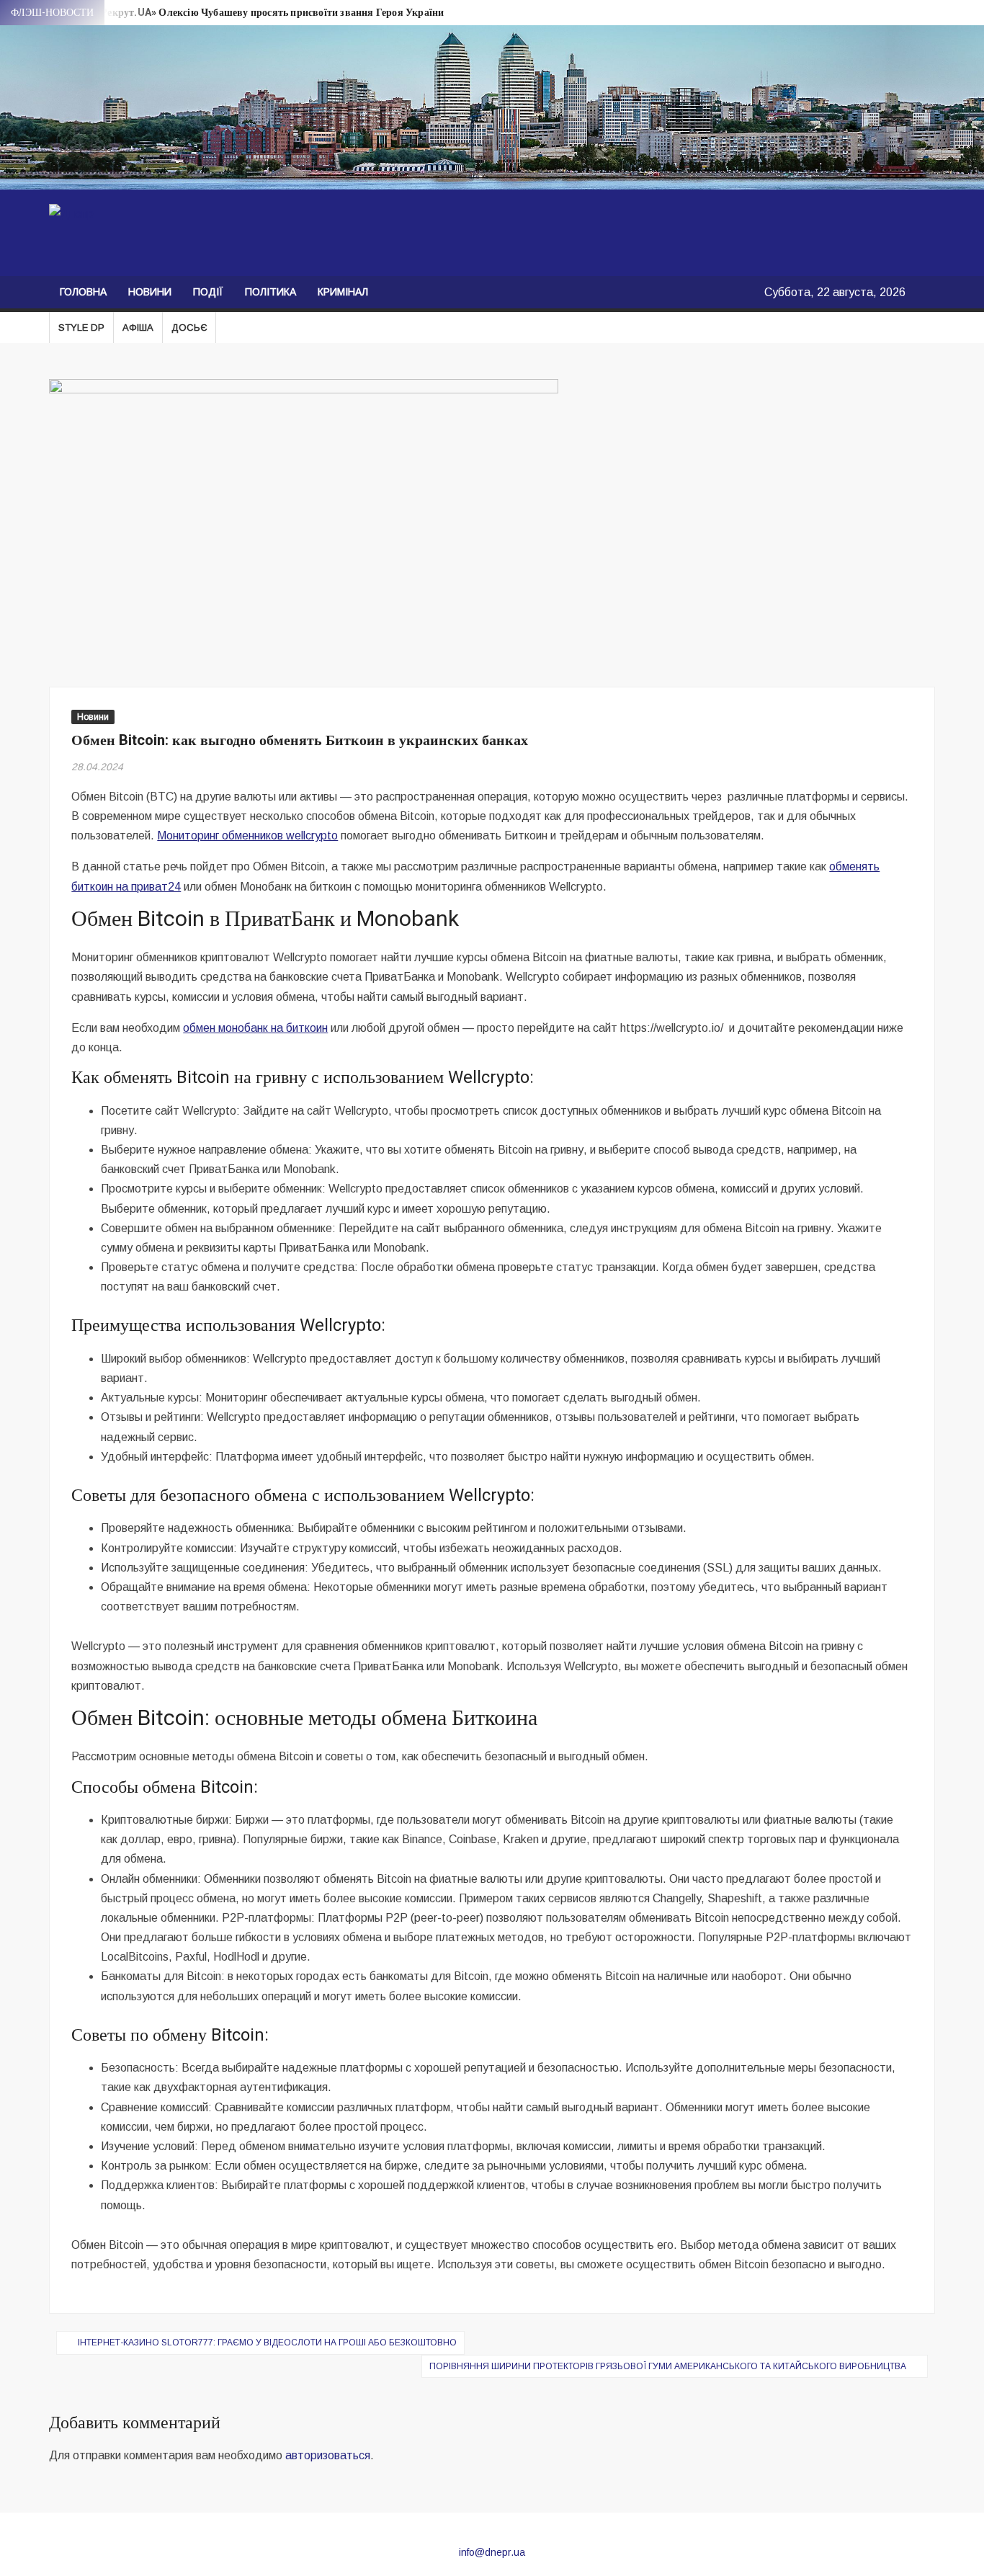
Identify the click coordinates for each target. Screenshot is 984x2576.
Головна (83, 292)
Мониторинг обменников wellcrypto (247, 835)
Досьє (189, 327)
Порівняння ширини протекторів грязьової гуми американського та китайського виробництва (668, 2366)
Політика (270, 292)
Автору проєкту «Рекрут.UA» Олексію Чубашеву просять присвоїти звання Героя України (231, 13)
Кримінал (343, 292)
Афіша (138, 327)
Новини (150, 292)
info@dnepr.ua (492, 2552)
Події (208, 292)
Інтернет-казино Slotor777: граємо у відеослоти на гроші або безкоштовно (267, 2343)
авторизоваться (328, 2455)
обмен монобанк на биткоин (255, 1028)
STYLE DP (81, 327)
